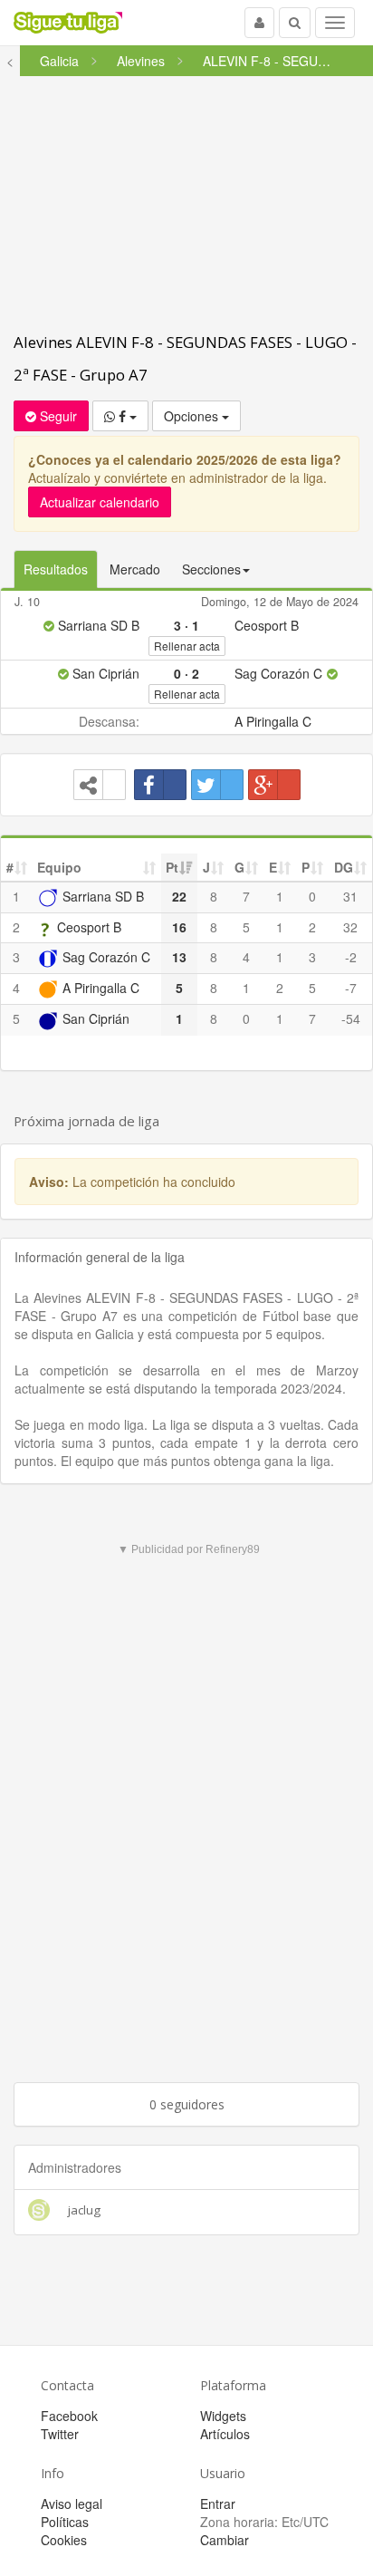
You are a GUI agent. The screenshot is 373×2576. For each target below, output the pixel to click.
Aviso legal (72, 2504)
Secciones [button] (211, 569)
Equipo (59, 867)
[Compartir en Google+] (274, 785)
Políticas (65, 2522)
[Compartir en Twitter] (217, 785)
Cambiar (225, 2540)
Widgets (223, 2416)
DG (344, 867)
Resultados (56, 569)
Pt (172, 867)
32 (350, 927)
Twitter (60, 2434)
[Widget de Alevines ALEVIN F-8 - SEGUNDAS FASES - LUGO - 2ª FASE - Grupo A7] (100, 785)
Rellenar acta (187, 646)
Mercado (135, 569)
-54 (351, 1018)
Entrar (218, 2504)
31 (350, 896)
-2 (351, 957)
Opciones (193, 416)
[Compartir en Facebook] (160, 785)
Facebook (69, 2416)
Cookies (64, 2540)
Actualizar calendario (100, 502)
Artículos (225, 2434)
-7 (351, 988)
